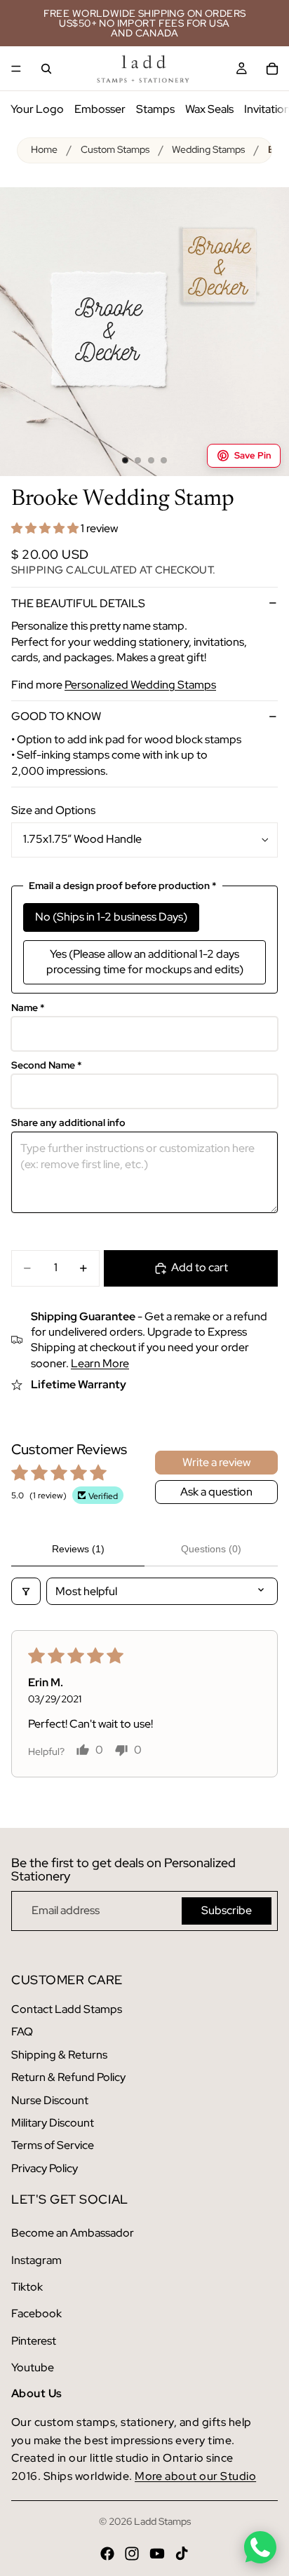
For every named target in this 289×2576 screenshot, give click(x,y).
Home (44, 149)
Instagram (36, 2260)
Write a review (216, 1462)
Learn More (100, 1363)
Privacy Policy (45, 2168)
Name (28, 1008)
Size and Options (53, 810)
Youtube (33, 2367)
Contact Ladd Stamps (67, 2009)
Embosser (100, 109)
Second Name (47, 1065)
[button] (46, 528)
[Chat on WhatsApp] (260, 2547)
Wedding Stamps (208, 149)
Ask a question (216, 1492)
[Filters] (26, 1591)
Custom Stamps (115, 149)
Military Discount (53, 2123)
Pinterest (34, 2341)
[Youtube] (157, 2554)
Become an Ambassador (73, 2233)
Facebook (36, 2313)
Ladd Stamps (162, 2521)
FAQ (22, 2032)
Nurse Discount (50, 2100)
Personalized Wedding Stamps (140, 685)
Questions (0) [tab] (211, 1549)
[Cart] (272, 69)
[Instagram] (132, 2554)
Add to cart (200, 1267)
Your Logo (37, 109)
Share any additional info (68, 1123)
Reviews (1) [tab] (78, 1549)
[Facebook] (107, 2554)
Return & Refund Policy (68, 2077)
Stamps (155, 109)
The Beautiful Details (78, 603)
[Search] (46, 69)
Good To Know (56, 716)
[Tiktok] (182, 2554)
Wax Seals (209, 109)
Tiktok (27, 2287)
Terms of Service (53, 2145)
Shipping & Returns (59, 2055)
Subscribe (227, 1910)
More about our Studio (195, 2476)
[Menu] (16, 69)
